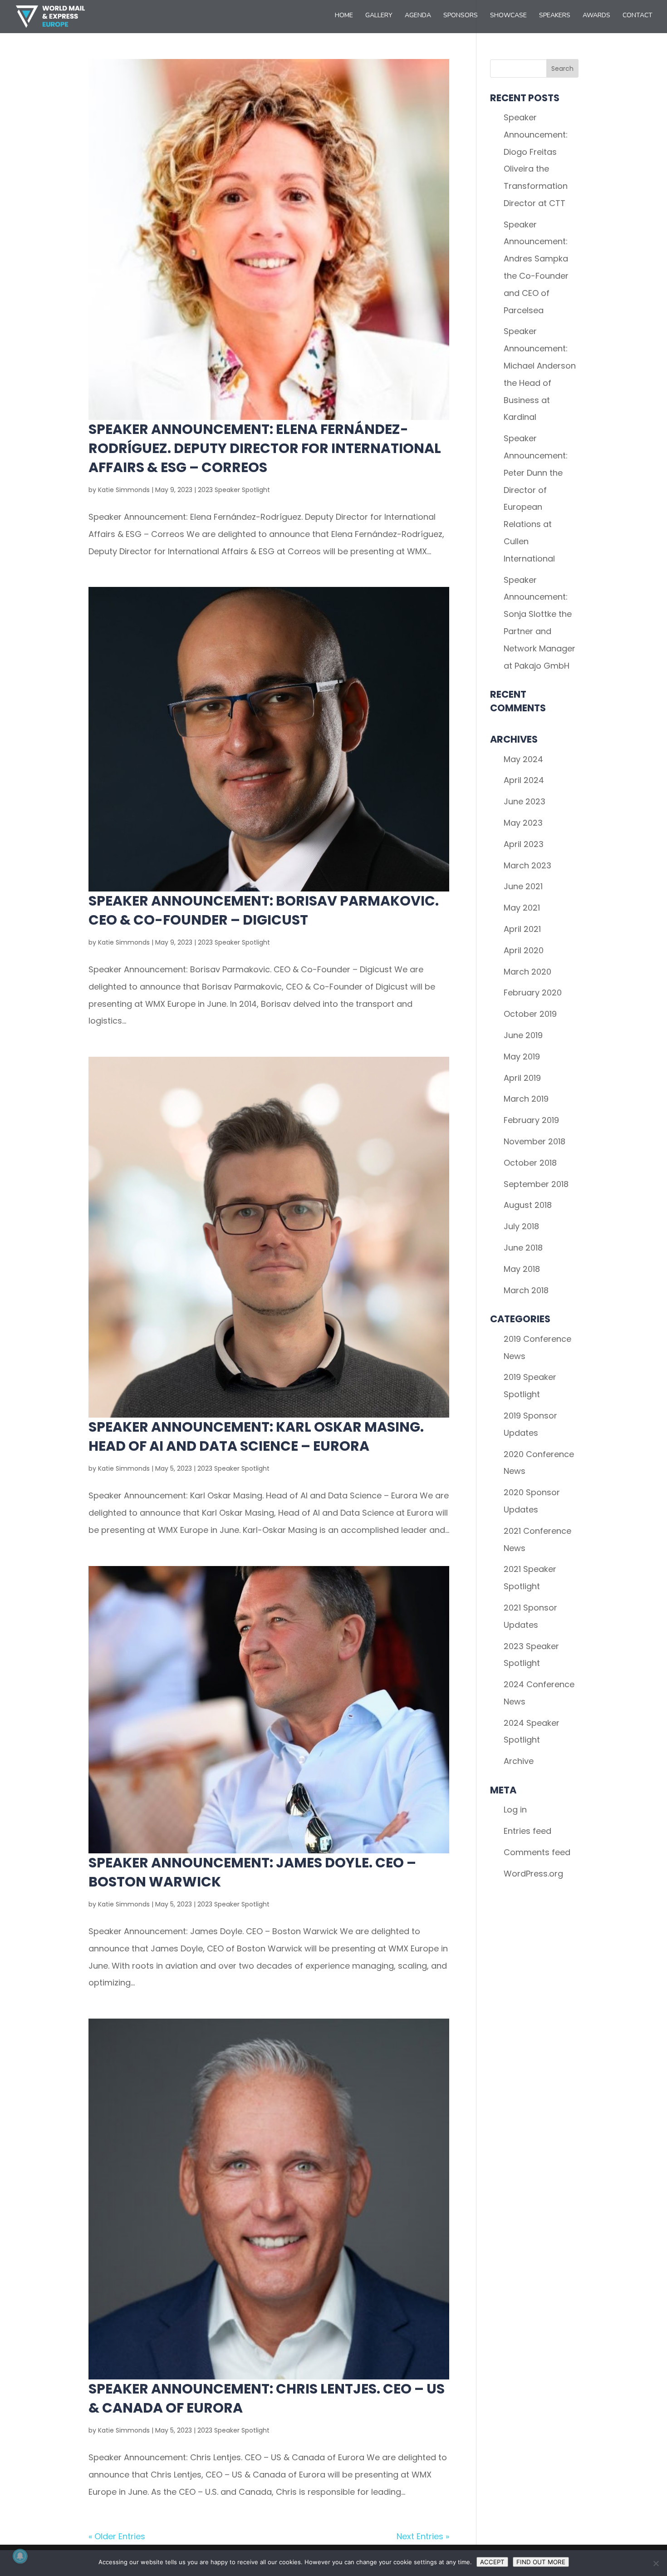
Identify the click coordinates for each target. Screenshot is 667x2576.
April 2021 (522, 929)
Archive (519, 1761)
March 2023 (527, 865)
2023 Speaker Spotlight (234, 490)
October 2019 (530, 1014)
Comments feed (537, 1852)
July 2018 (521, 1226)
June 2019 (523, 1035)
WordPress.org (533, 1874)
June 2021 (523, 886)
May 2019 (522, 1057)
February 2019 (531, 1120)
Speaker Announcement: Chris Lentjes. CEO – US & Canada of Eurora (267, 2398)
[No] (656, 2563)
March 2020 (527, 972)
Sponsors (461, 16)
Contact (638, 16)
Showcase (508, 16)
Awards (596, 16)
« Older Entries (117, 2536)
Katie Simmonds (124, 490)
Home (344, 16)
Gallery (379, 16)
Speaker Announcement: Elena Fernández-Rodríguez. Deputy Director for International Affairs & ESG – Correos (265, 448)
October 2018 (530, 1163)
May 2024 (523, 759)
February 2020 (533, 992)
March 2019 (526, 1099)
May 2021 (522, 908)
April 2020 (524, 950)
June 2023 (525, 801)
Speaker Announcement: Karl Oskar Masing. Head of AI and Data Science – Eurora (256, 1436)
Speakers (555, 16)
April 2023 (524, 844)
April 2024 (524, 780)
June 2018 (523, 1248)
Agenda (418, 16)
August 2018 (528, 1205)
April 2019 (522, 1078)
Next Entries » (423, 2536)
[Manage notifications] (20, 2556)
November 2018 (535, 1141)
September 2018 (536, 1184)
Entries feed (527, 1831)
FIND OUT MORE (541, 2562)
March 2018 (526, 1290)
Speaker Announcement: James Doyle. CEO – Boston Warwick (252, 1872)
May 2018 (522, 1269)
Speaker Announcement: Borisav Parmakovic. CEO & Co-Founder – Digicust (264, 910)
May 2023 (523, 823)
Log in (515, 1810)
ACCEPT (492, 2562)
